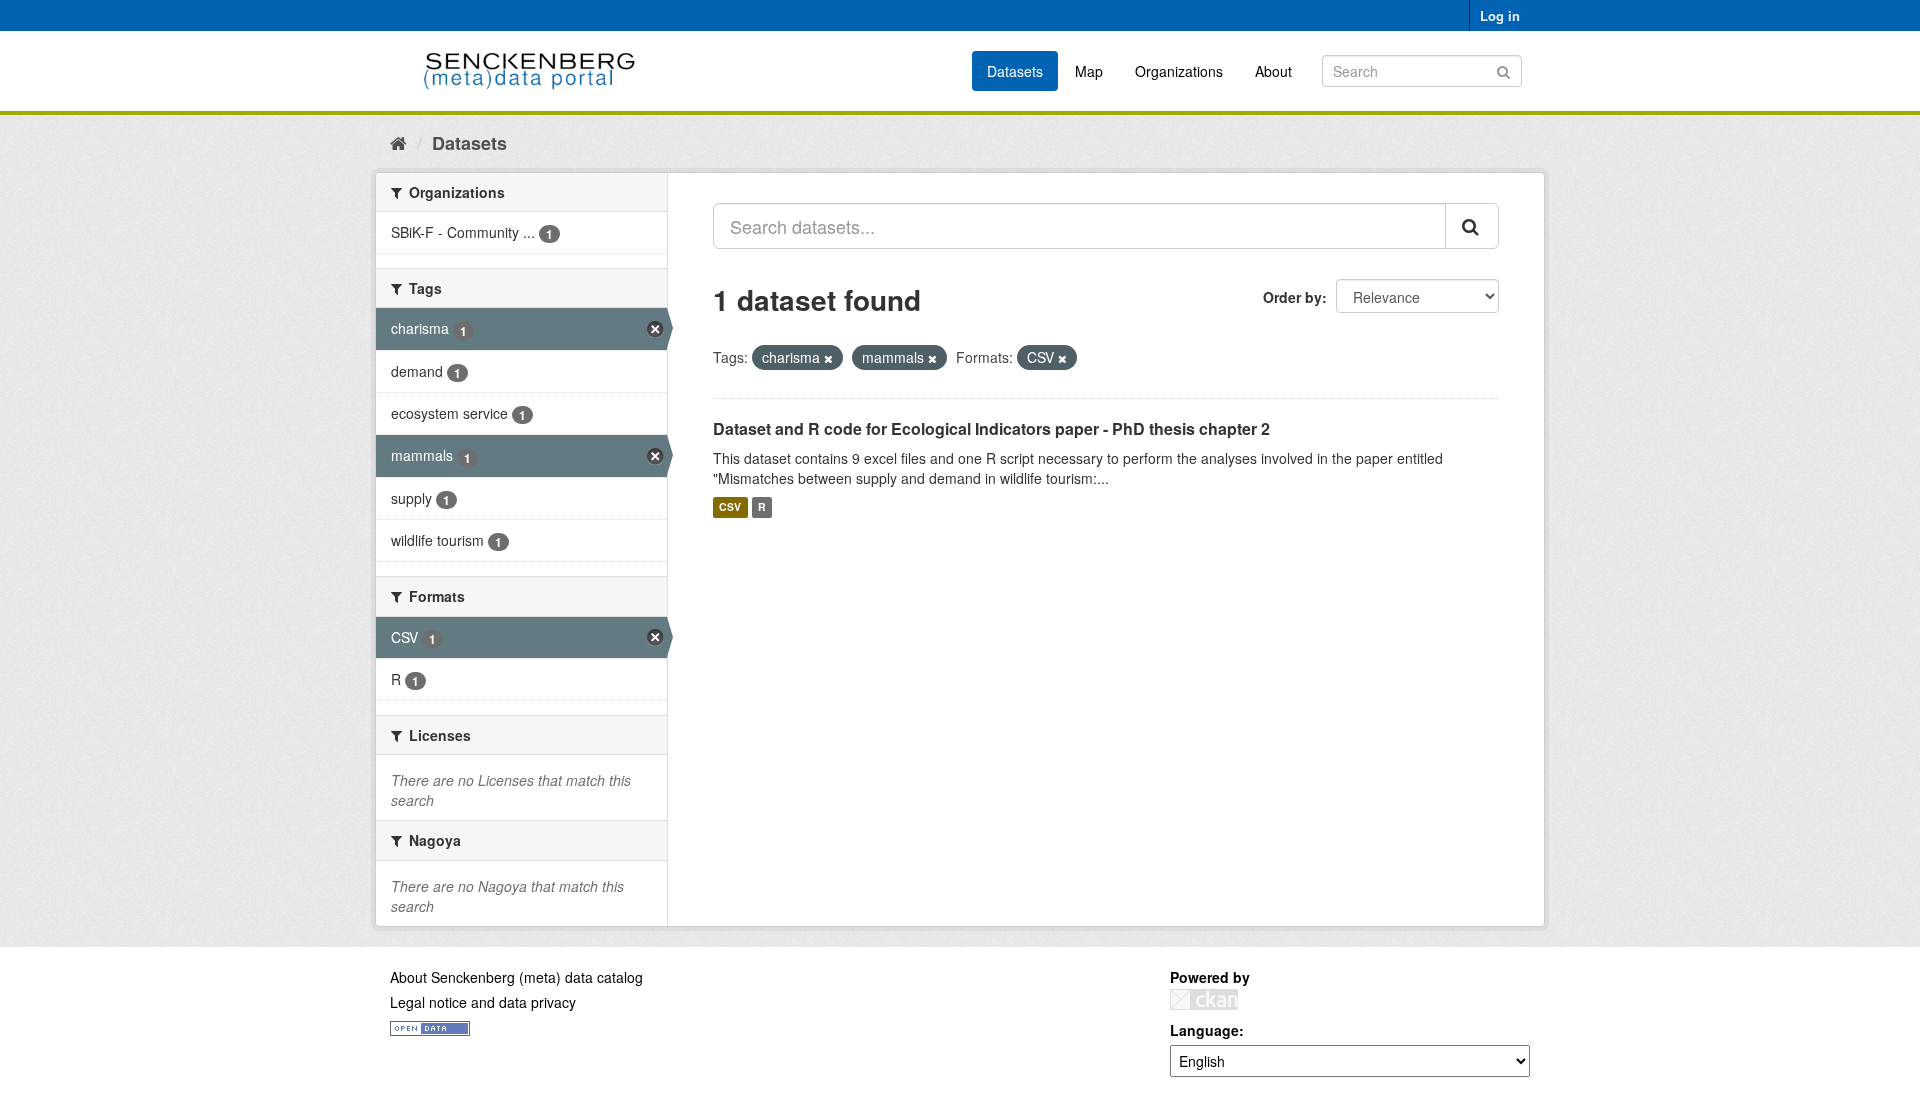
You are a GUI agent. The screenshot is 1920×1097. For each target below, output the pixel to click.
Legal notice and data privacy (483, 1002)
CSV (730, 507)
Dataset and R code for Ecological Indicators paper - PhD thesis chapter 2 (991, 428)
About (1273, 71)
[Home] (398, 142)
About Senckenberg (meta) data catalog (516, 977)
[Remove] (828, 358)
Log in (1500, 15)
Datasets (1015, 71)
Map (1089, 71)
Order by (1292, 297)
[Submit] (1503, 69)
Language (1204, 1030)
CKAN (1204, 999)
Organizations (1179, 71)
